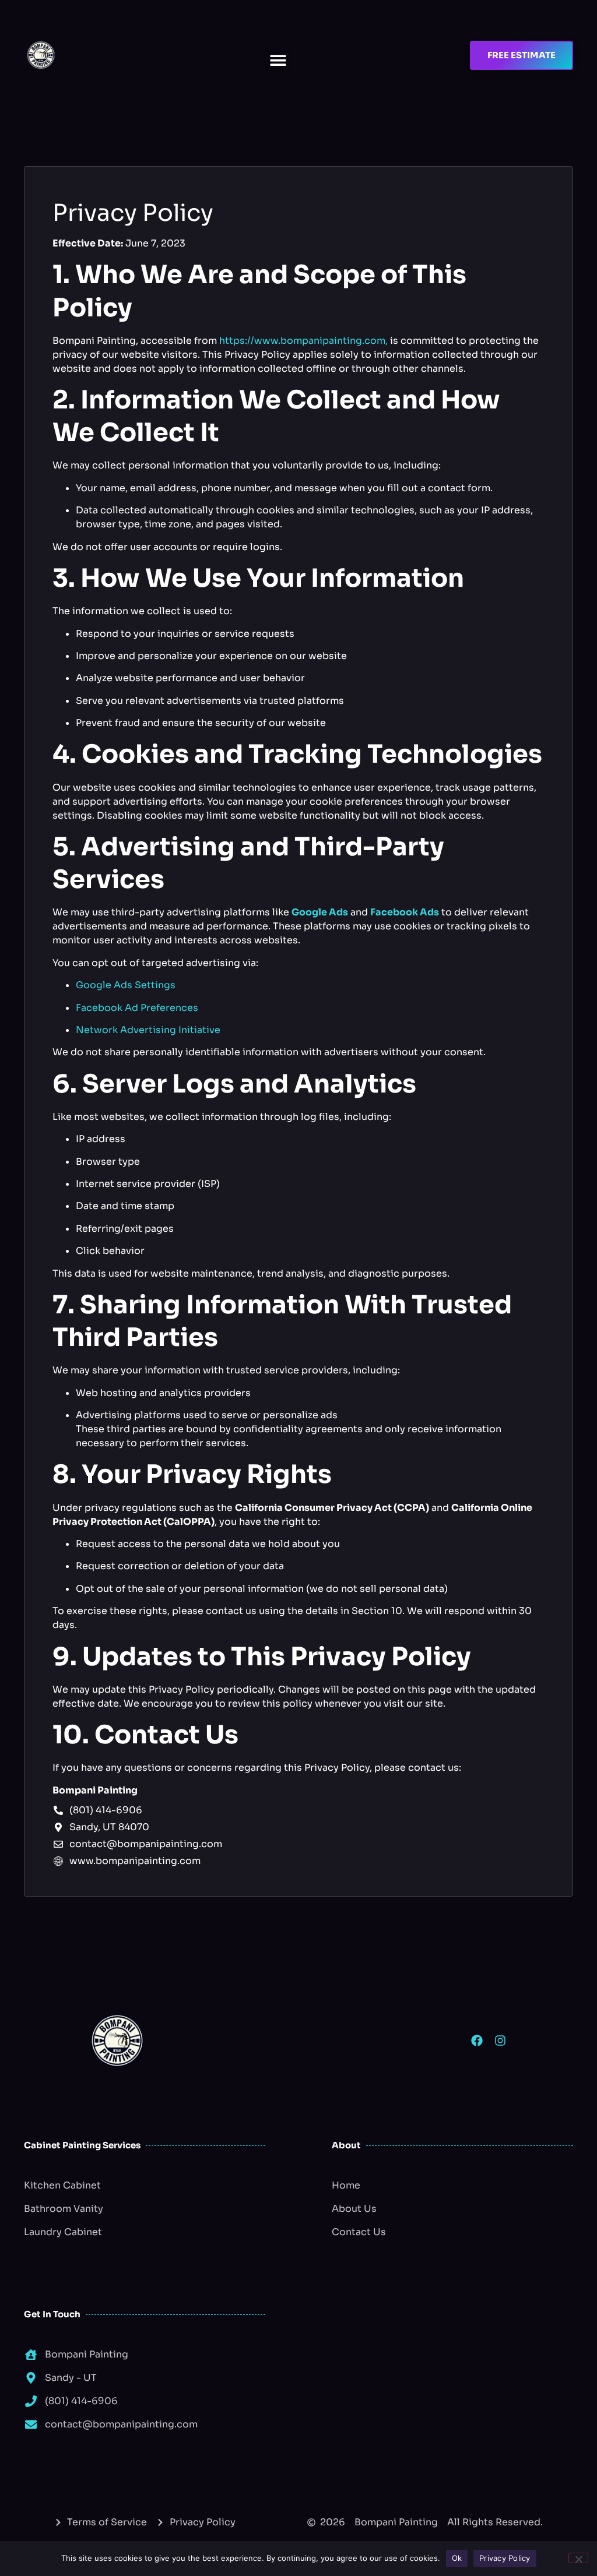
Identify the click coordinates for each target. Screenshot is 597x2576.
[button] (278, 60)
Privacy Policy (505, 2558)
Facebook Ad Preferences (137, 1008)
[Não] (578, 2558)
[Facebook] (477, 2041)
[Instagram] (500, 2041)
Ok (457, 2558)
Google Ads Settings (126, 985)
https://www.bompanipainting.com (302, 341)
